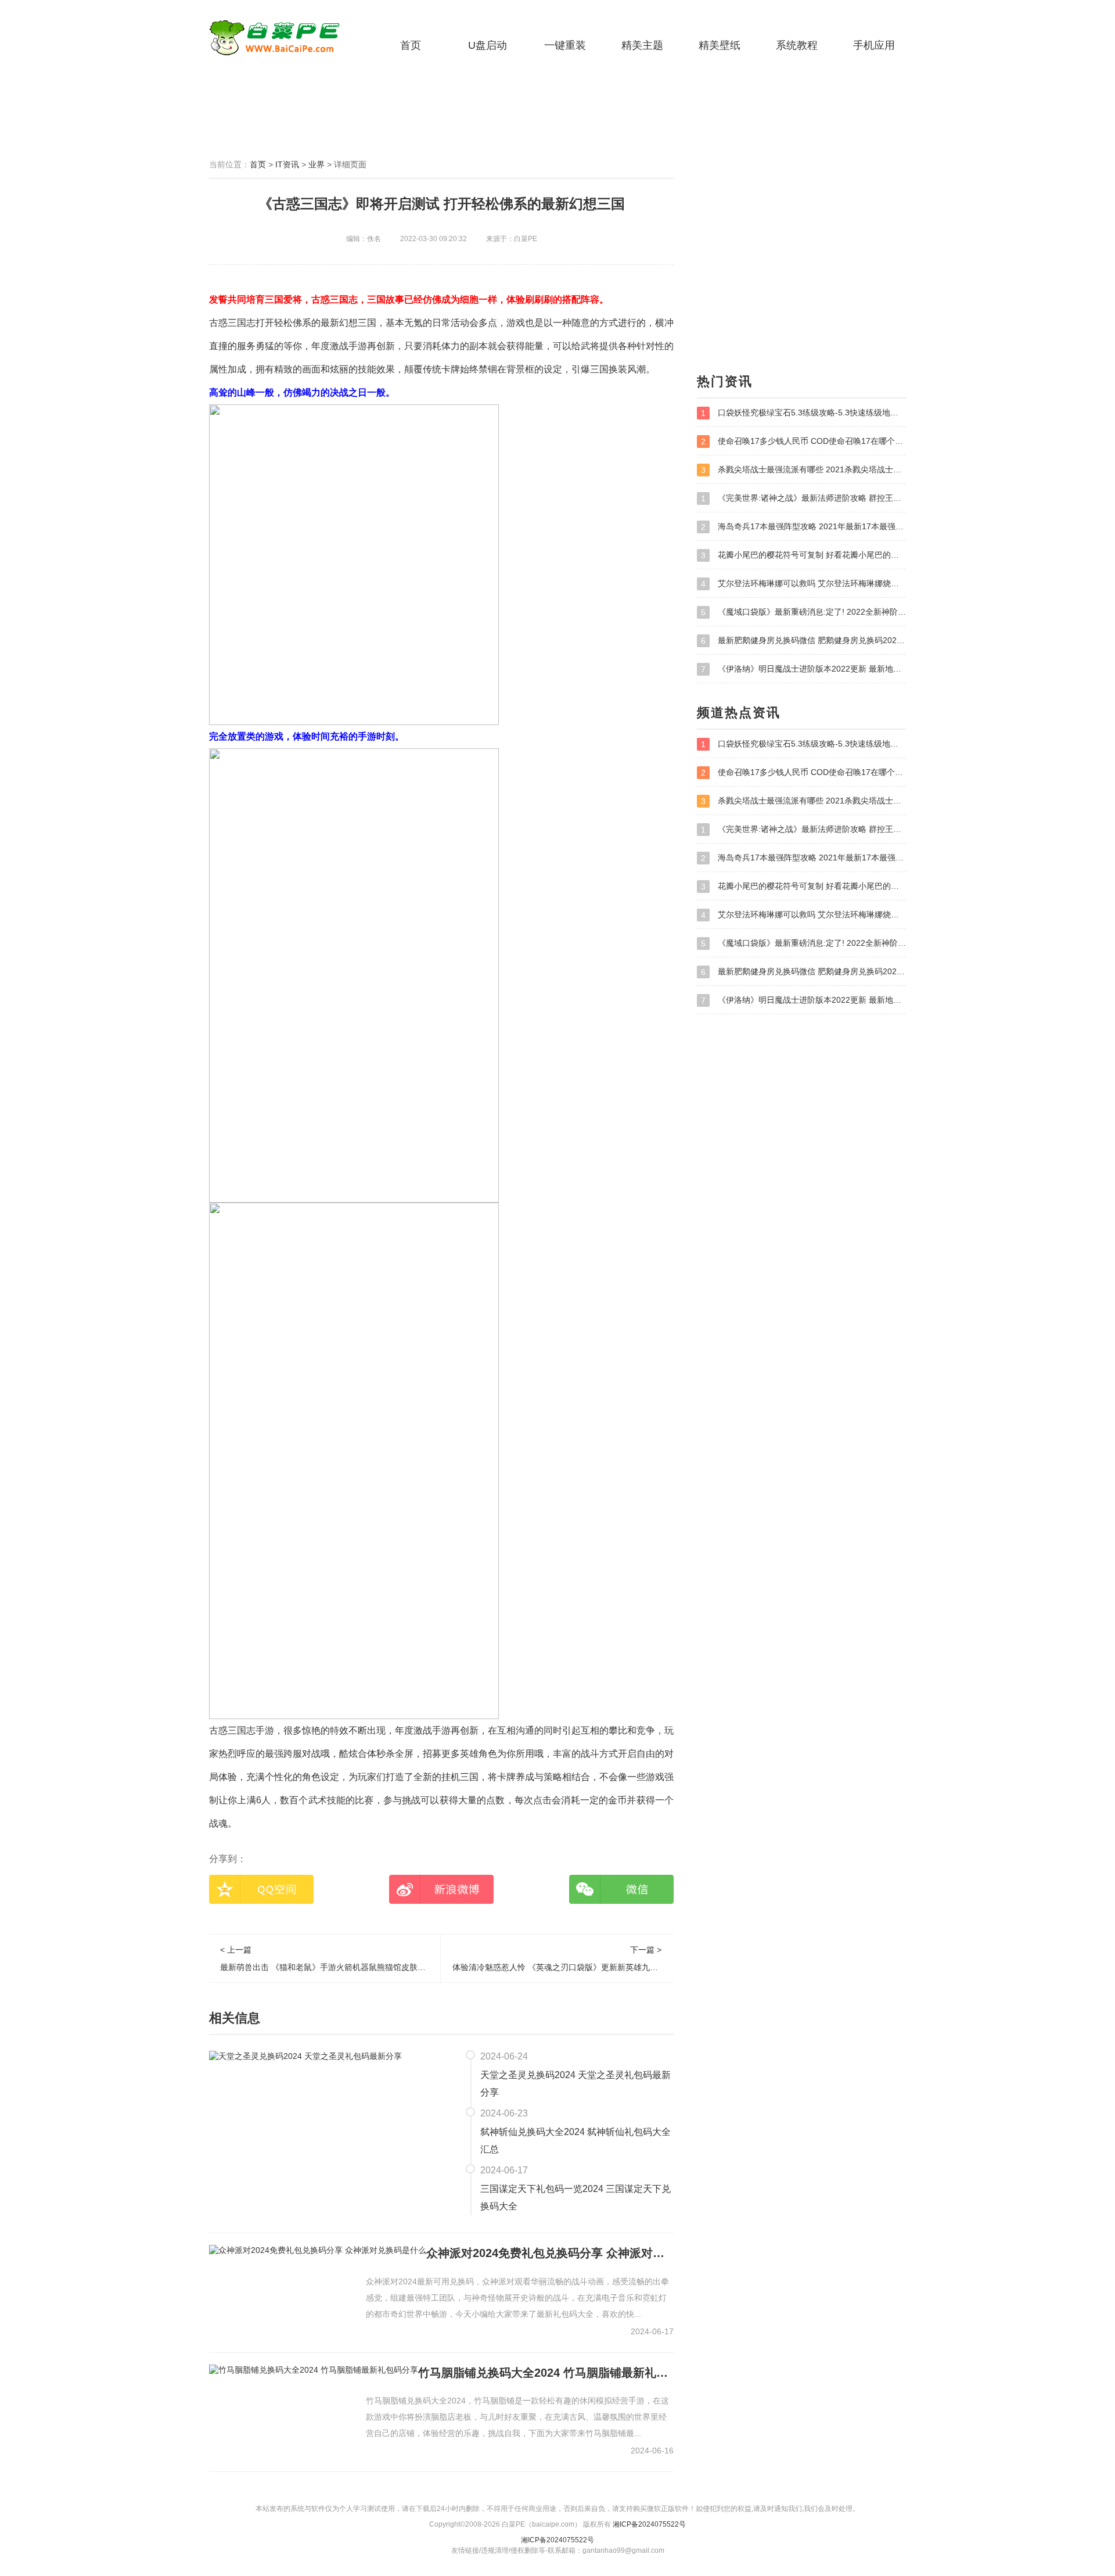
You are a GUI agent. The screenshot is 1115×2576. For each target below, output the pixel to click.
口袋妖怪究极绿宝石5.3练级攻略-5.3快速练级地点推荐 (803, 413)
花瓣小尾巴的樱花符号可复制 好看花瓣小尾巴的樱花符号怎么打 (803, 555)
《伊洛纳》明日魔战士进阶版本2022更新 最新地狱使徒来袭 (803, 669)
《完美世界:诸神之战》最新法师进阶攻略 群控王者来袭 (803, 498)
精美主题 (642, 45)
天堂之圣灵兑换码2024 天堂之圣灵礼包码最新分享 (576, 2084)
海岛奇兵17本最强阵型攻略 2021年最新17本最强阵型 (803, 527)
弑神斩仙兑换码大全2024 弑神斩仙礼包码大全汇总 (576, 2141)
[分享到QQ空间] (261, 1889)
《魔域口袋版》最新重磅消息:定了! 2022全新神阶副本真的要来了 (803, 612)
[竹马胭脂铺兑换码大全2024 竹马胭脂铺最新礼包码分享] (314, 2370)
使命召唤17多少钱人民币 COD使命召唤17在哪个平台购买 (803, 441)
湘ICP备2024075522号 (649, 2524)
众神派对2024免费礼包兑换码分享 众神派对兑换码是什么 (550, 2253)
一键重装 (565, 45)
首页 (411, 45)
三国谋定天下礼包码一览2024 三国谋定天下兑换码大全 (576, 2198)
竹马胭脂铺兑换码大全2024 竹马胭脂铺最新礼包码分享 (546, 2373)
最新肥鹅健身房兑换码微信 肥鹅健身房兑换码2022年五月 (803, 641)
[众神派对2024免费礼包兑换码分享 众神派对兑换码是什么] (318, 2250)
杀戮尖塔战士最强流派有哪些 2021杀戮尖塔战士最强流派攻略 (803, 470)
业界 (316, 164)
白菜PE (282, 38)
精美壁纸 (720, 45)
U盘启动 (488, 45)
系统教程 (797, 45)
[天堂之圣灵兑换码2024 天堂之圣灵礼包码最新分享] (305, 2055)
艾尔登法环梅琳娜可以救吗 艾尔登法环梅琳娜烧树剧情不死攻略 (803, 584)
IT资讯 (287, 164)
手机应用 (874, 45)
